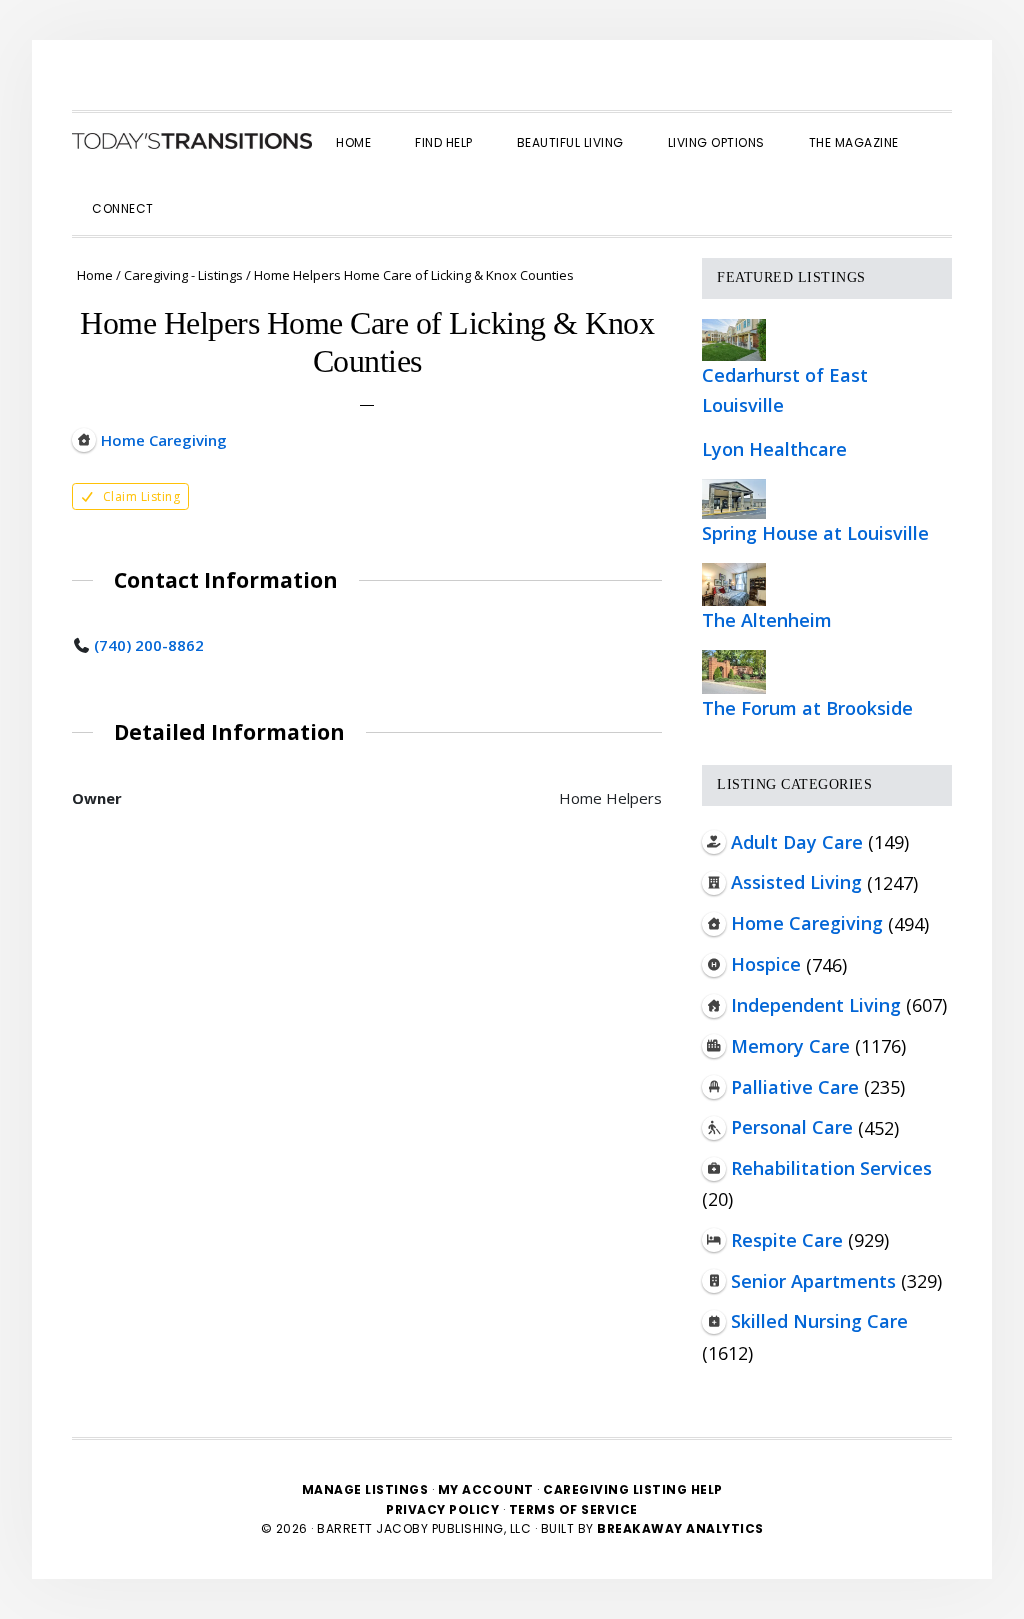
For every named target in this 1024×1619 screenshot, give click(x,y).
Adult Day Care (797, 842)
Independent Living (816, 1005)
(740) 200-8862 (149, 645)
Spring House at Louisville (815, 533)
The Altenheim (767, 620)
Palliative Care (795, 1087)
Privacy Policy (444, 1509)
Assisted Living (796, 882)
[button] (198, 191)
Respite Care (787, 1240)
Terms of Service (573, 1509)
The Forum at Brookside (807, 708)
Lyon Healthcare (774, 449)
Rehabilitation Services (831, 1168)
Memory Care (790, 1046)
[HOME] (192, 141)
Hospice (766, 964)
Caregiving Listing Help (633, 1489)
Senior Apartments (813, 1281)
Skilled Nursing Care (819, 1321)
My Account (486, 1489)
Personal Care (792, 1127)
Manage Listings (365, 1489)
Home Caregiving (807, 923)
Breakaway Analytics (680, 1528)
